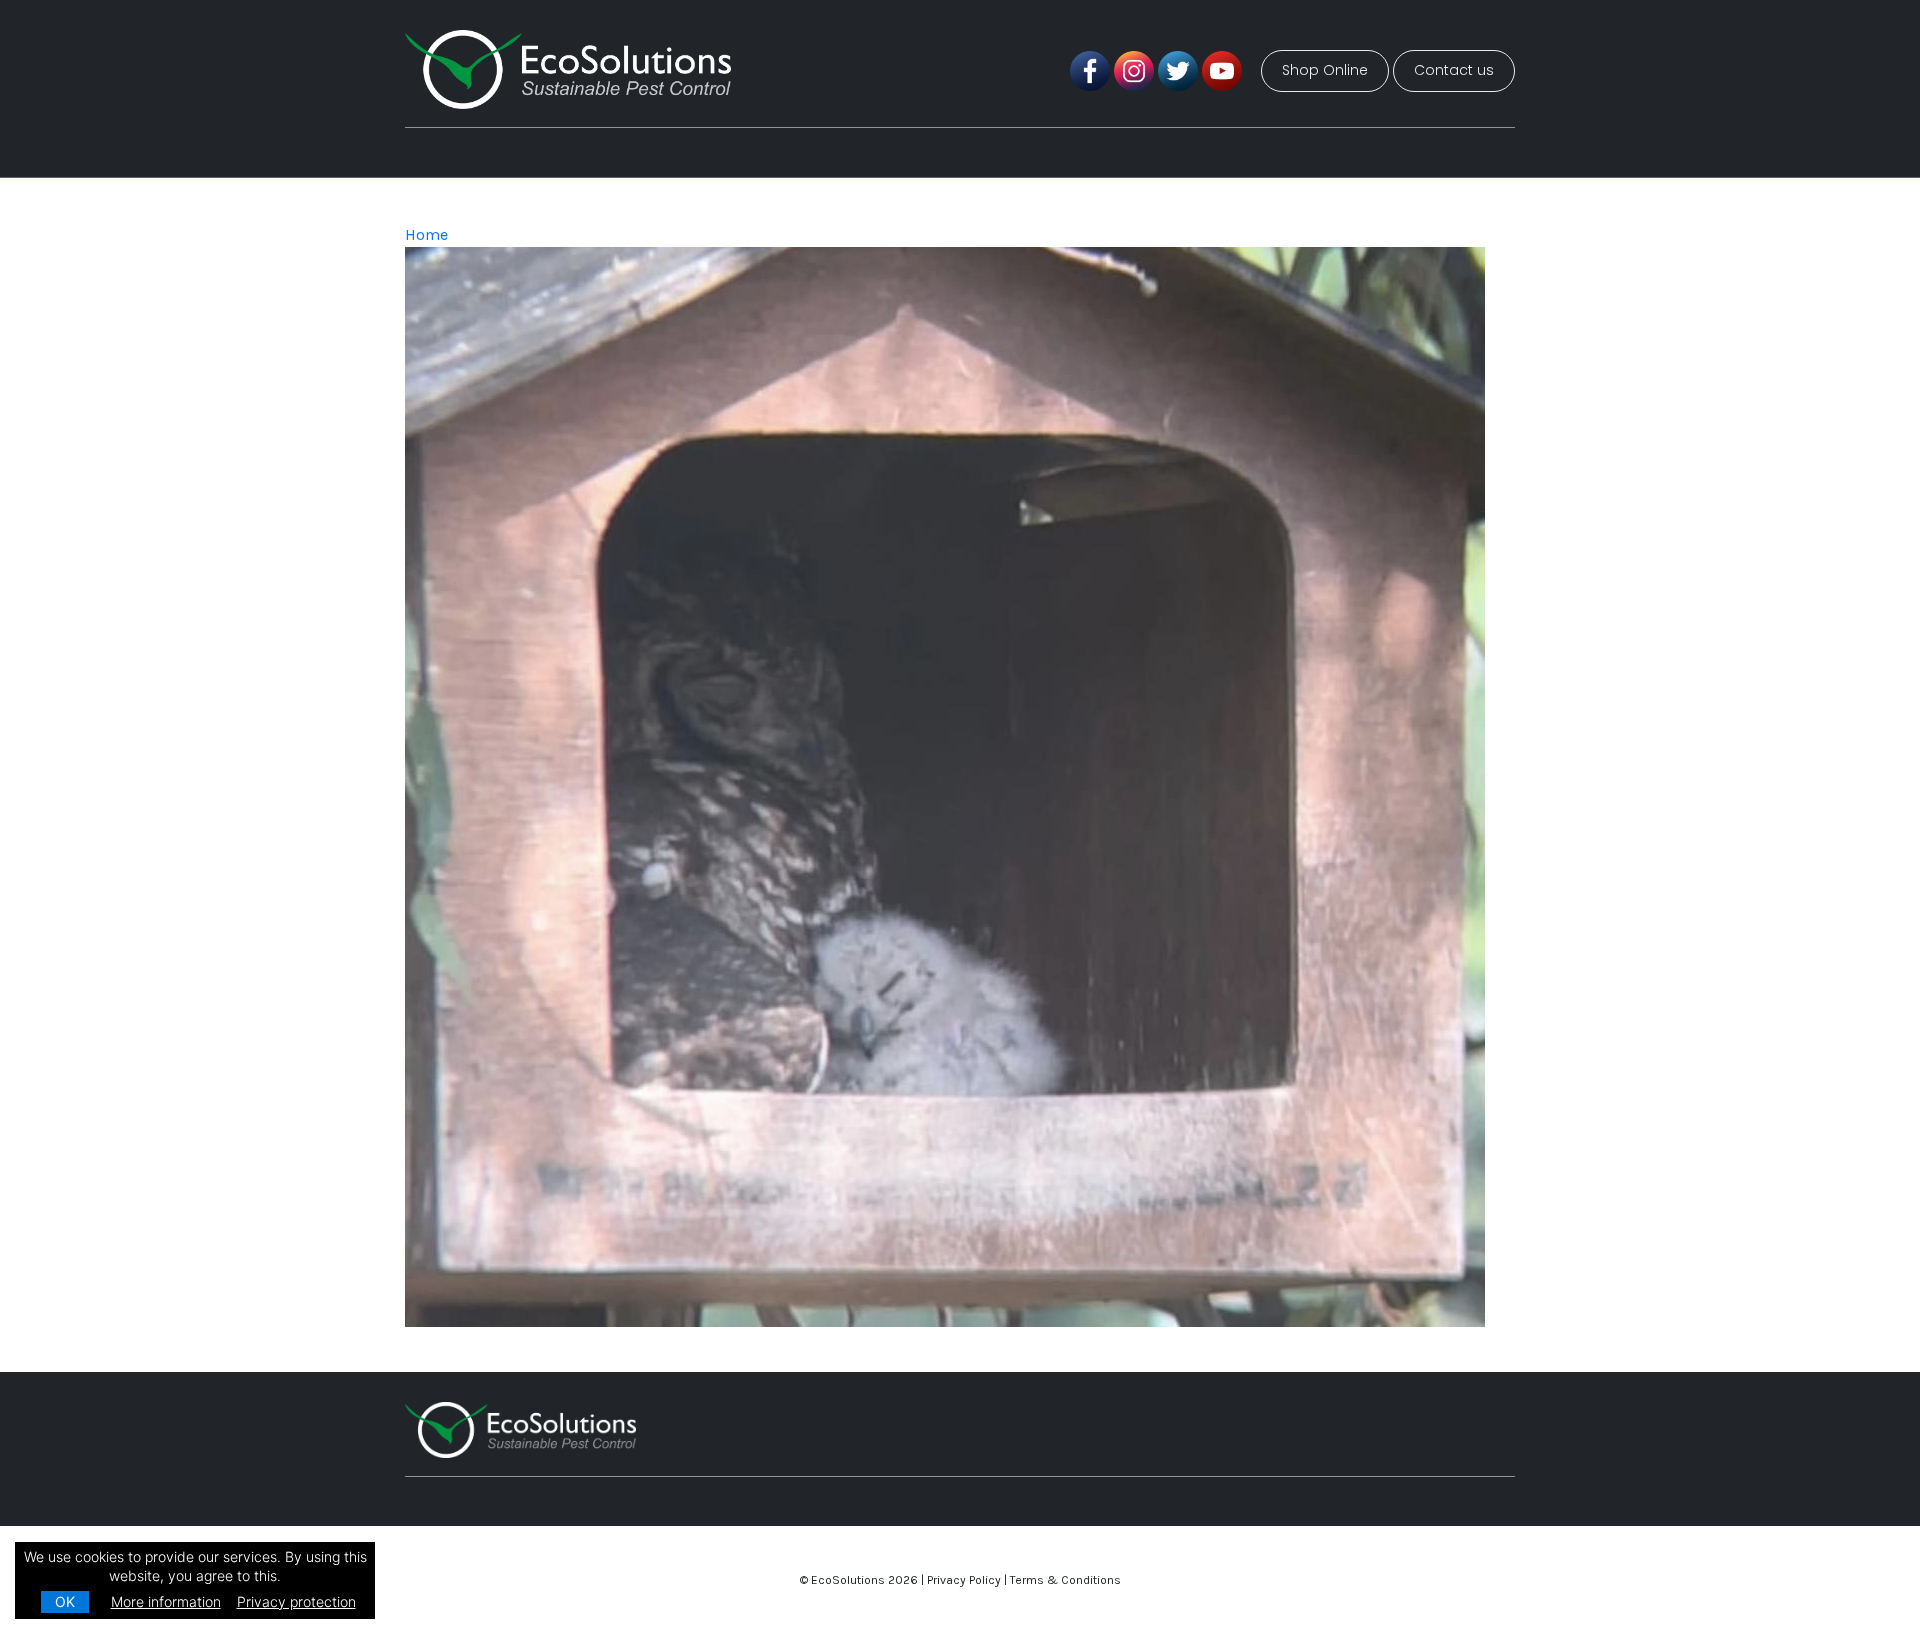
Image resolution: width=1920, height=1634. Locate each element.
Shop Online (1325, 70)
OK (65, 1601)
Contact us (1454, 70)
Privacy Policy (964, 1580)
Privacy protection (296, 1601)
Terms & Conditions (1065, 1580)
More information (166, 1601)
